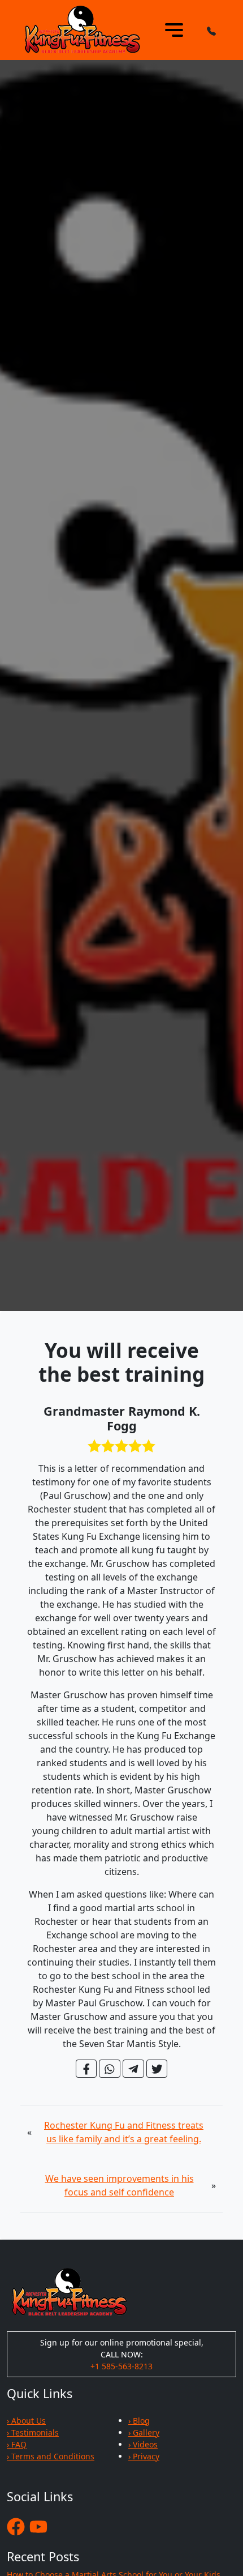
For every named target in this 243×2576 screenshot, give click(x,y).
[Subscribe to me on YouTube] (38, 2526)
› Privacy (144, 2456)
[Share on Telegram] (133, 2069)
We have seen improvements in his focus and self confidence (120, 2185)
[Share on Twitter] (157, 2069)
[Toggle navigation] (174, 30)
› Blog (139, 2421)
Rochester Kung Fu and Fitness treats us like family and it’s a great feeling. (124, 2132)
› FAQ (17, 2444)
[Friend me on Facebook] (16, 2526)
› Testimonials (33, 2432)
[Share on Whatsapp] (110, 2069)
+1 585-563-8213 (121, 2366)
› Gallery (144, 2432)
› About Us (26, 2421)
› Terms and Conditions (51, 2456)
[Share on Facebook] (86, 2069)
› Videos (143, 2444)
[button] (211, 30)
